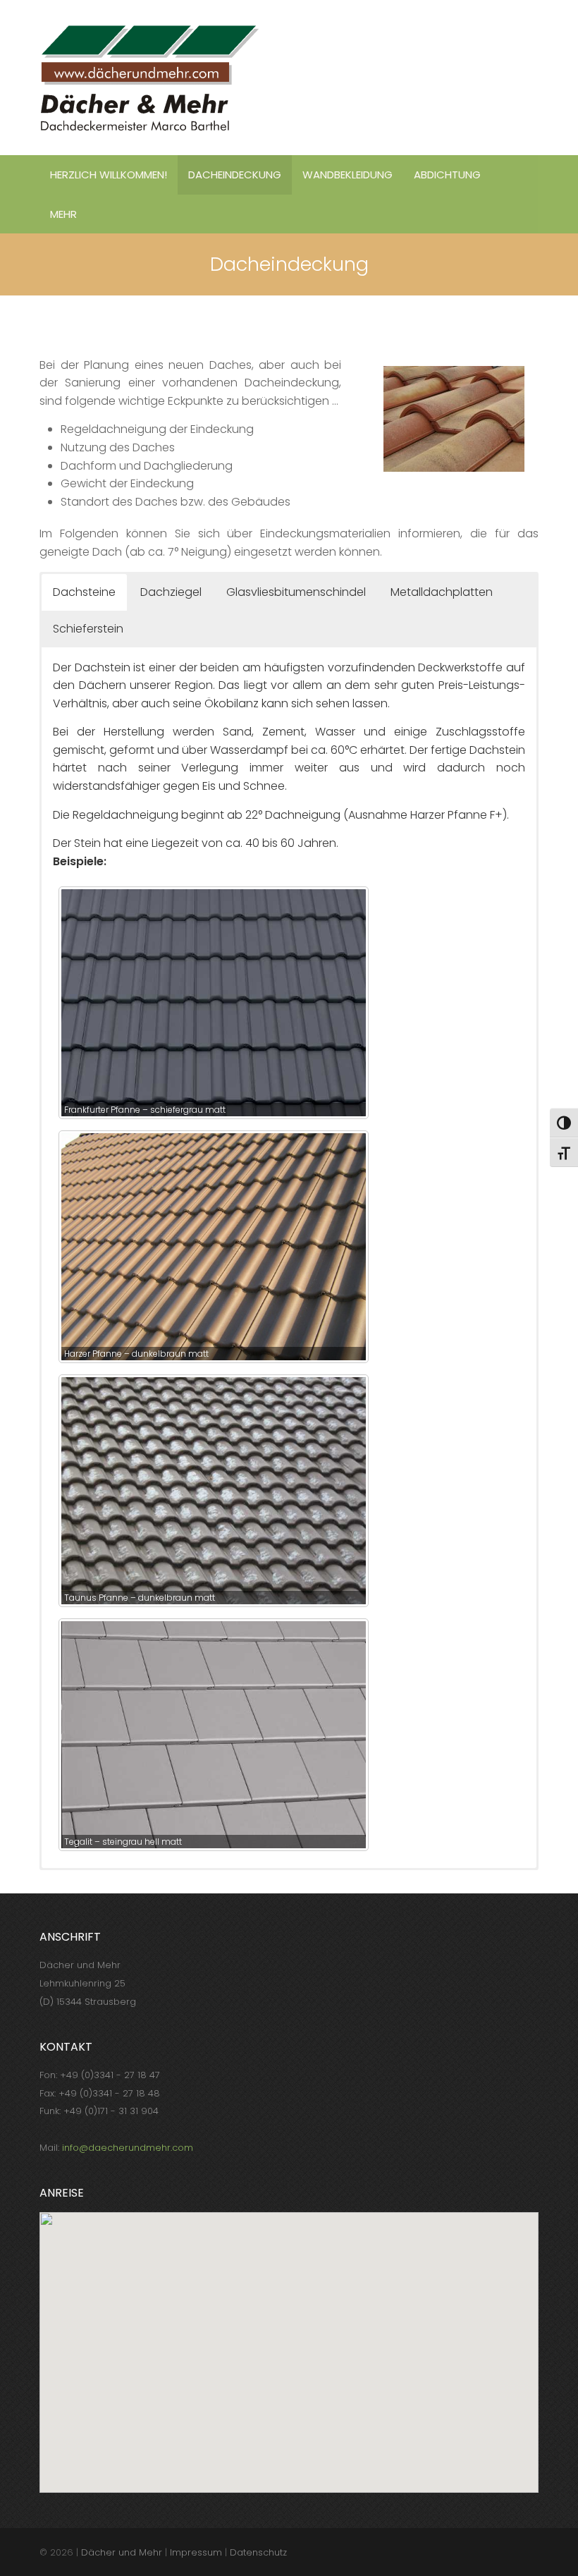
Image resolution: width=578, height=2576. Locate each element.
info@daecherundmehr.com (128, 2148)
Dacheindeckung (235, 175)
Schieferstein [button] (88, 629)
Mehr (63, 214)
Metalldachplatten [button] (442, 592)
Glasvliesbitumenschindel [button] (296, 592)
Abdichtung (447, 175)
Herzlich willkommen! (109, 175)
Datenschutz (258, 2552)
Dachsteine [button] (84, 592)
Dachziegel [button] (171, 592)
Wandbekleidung (348, 175)
